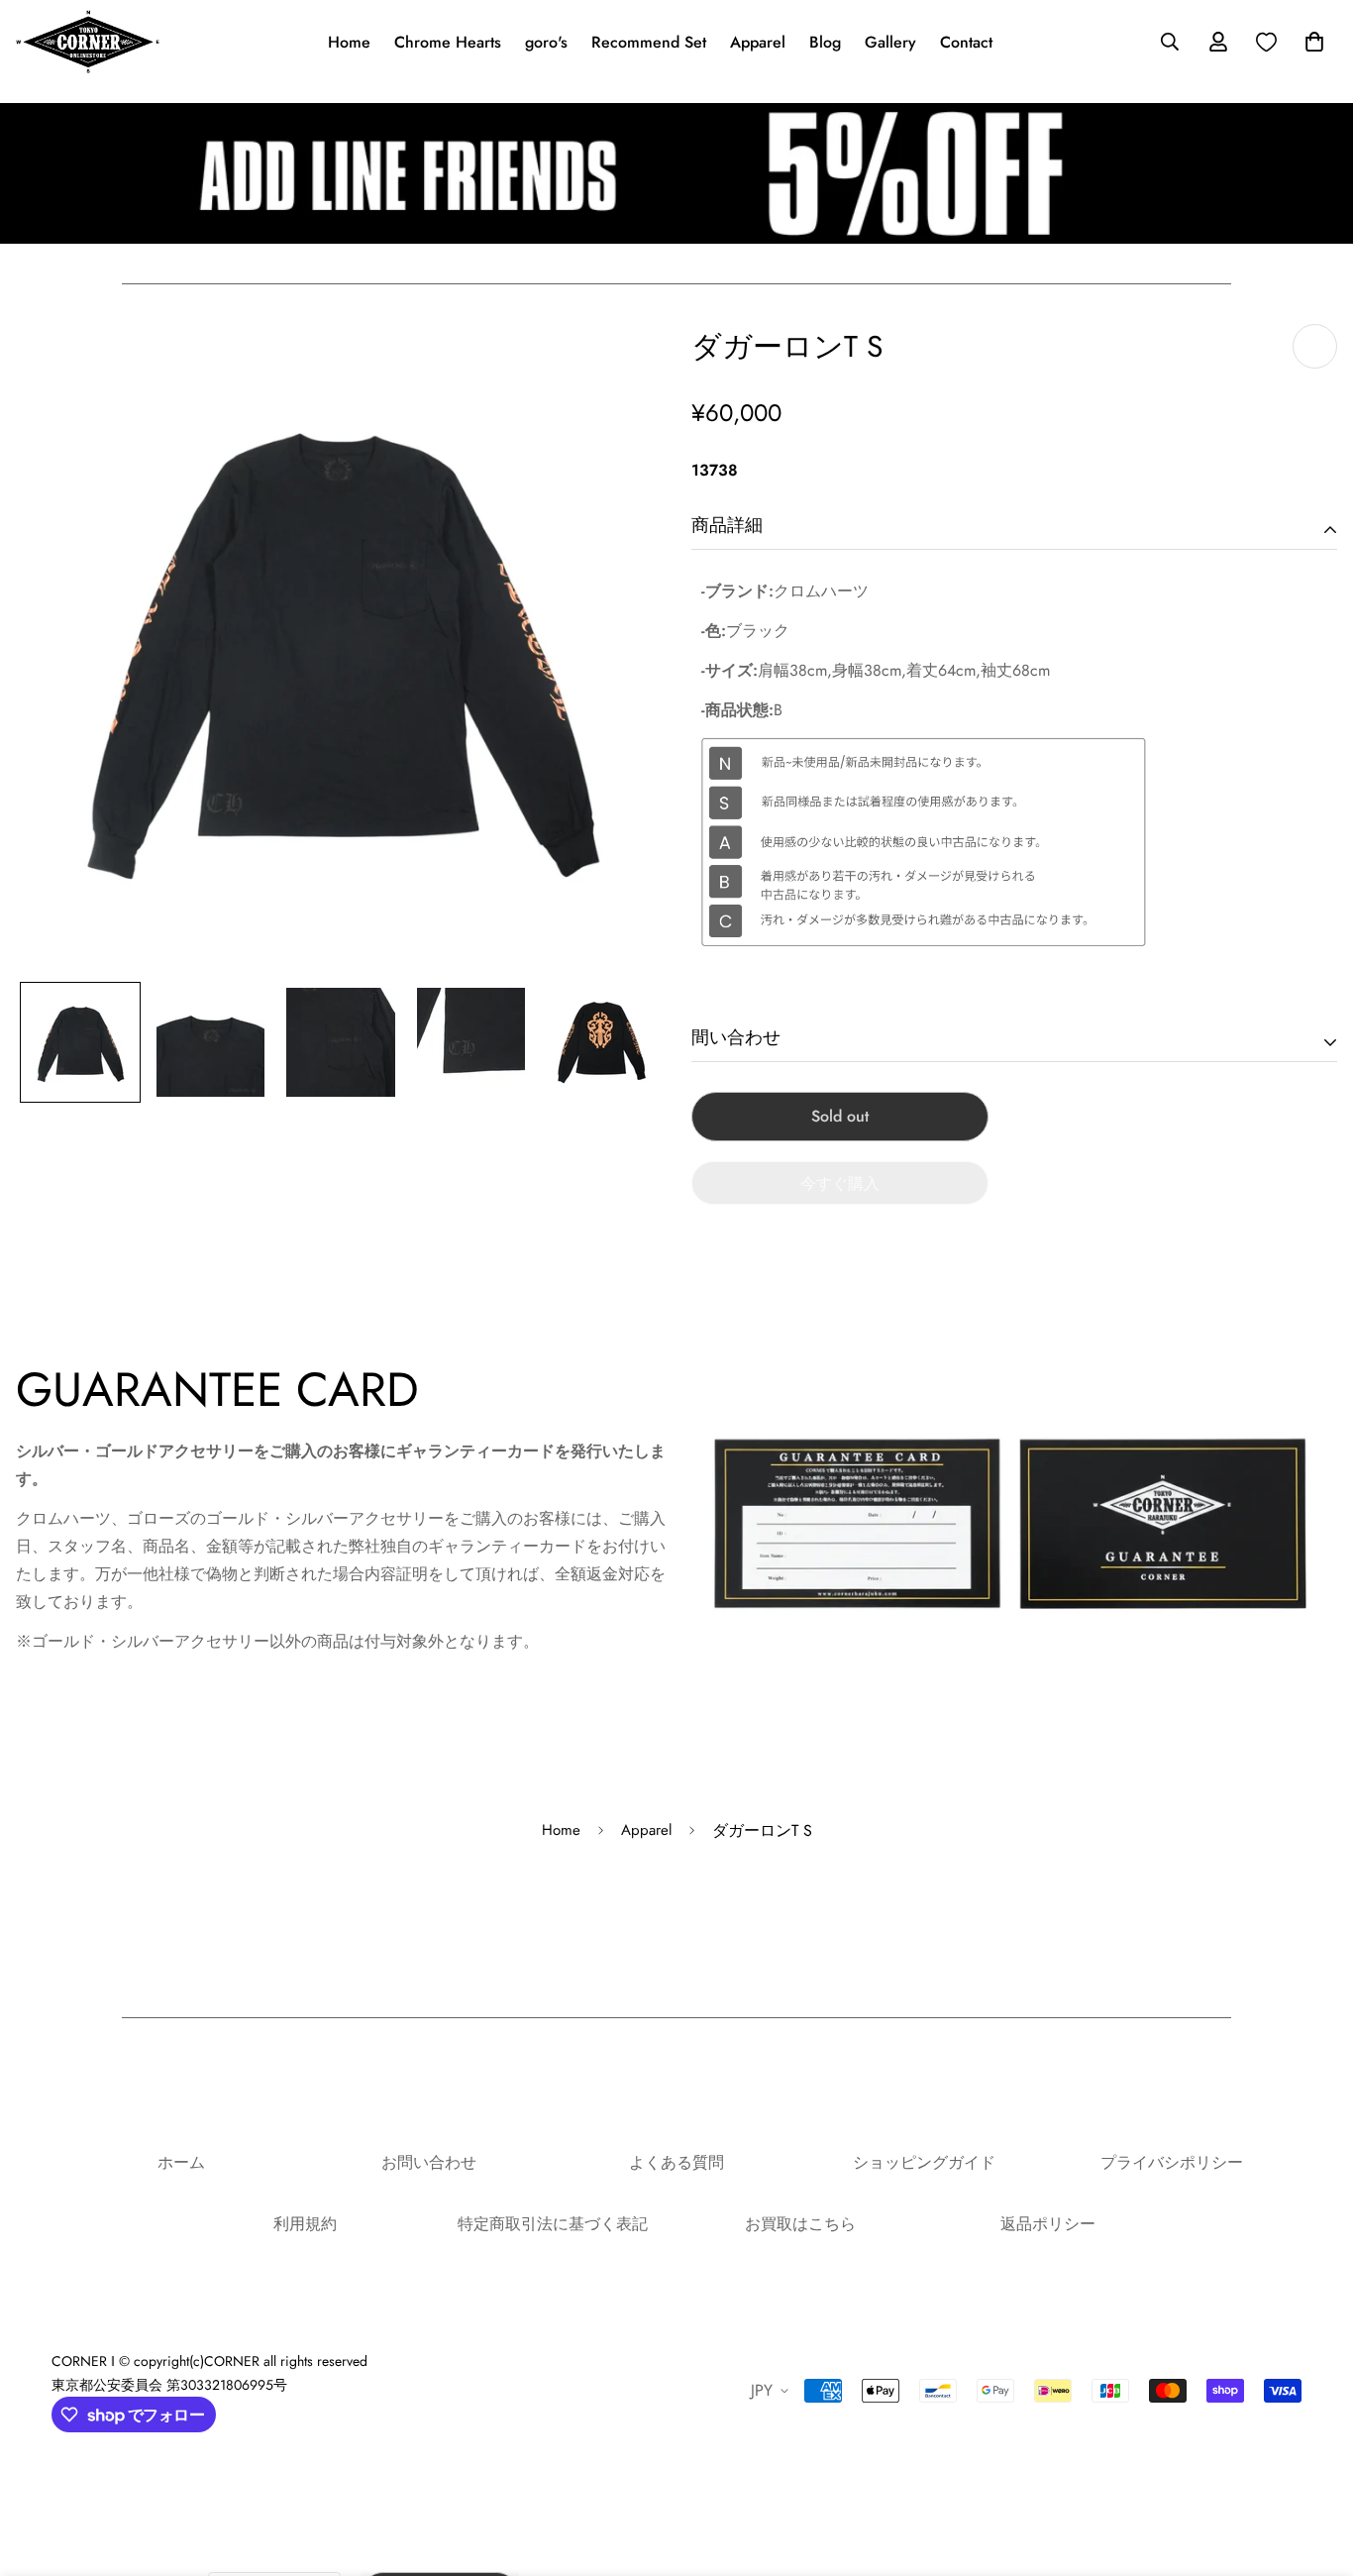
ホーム (181, 2162)
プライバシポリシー (1172, 2162)
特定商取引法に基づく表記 (553, 2224)
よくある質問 (676, 2162)
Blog (825, 42)
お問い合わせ (429, 2162)
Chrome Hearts (448, 42)
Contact (966, 42)
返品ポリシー (1048, 2224)
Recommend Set (649, 42)
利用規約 (305, 2224)
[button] (1310, 42)
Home (349, 42)
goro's (546, 42)
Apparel (758, 42)
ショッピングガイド (924, 2162)
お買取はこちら (800, 2224)
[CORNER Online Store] (88, 42)
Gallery (890, 42)
